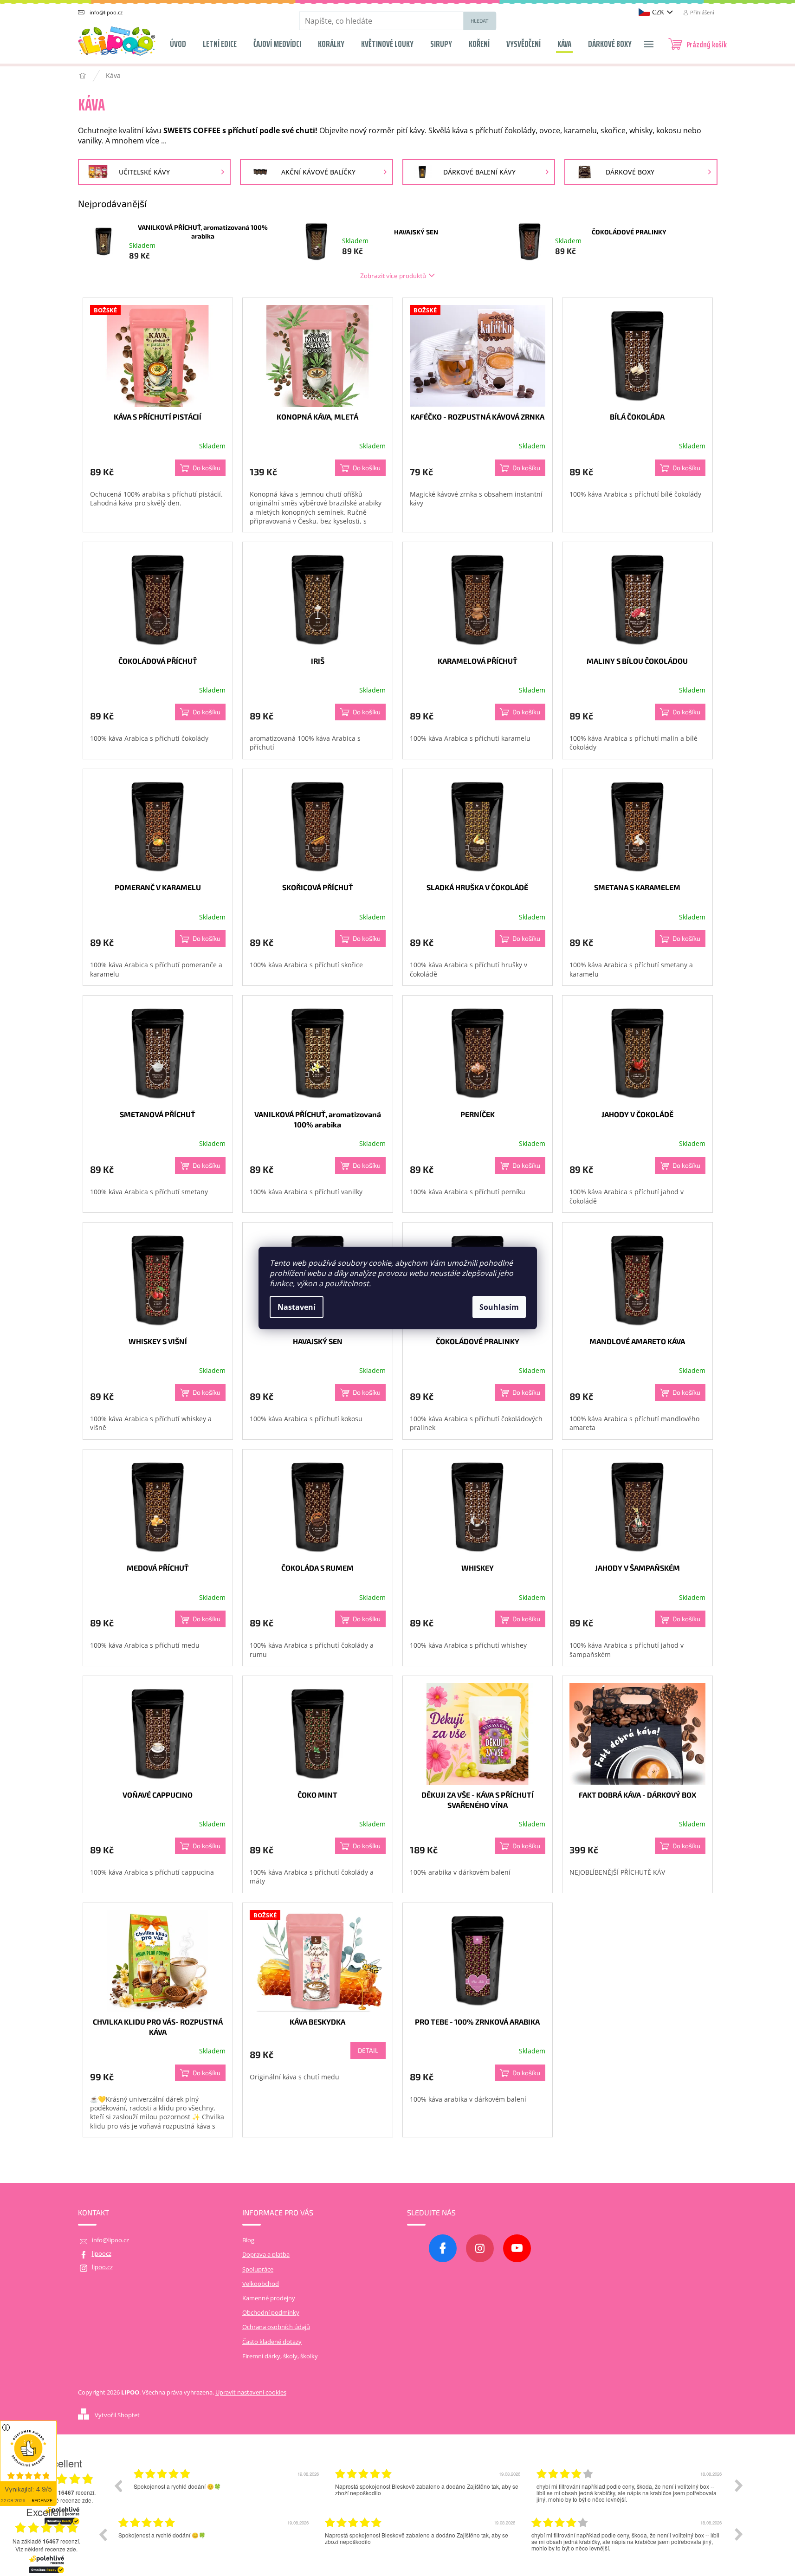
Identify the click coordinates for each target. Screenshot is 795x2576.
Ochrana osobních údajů (276, 2327)
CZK (658, 12)
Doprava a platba (266, 2255)
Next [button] (739, 2485)
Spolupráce (258, 2269)
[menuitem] (178, 41)
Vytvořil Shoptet (117, 2415)
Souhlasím (499, 1307)
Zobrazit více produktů (393, 275)
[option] (227, 2502)
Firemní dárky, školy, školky (280, 2356)
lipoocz (102, 2254)
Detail (368, 2050)
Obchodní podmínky (271, 2313)
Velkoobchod (261, 2284)
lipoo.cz (102, 2267)
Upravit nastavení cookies (251, 2392)
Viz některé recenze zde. (46, 2549)
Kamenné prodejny (269, 2298)
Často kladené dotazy (272, 2342)
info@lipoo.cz (110, 2240)
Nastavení (297, 1307)
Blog (248, 2240)
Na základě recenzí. (46, 2541)
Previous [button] (118, 2485)
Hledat (480, 21)
